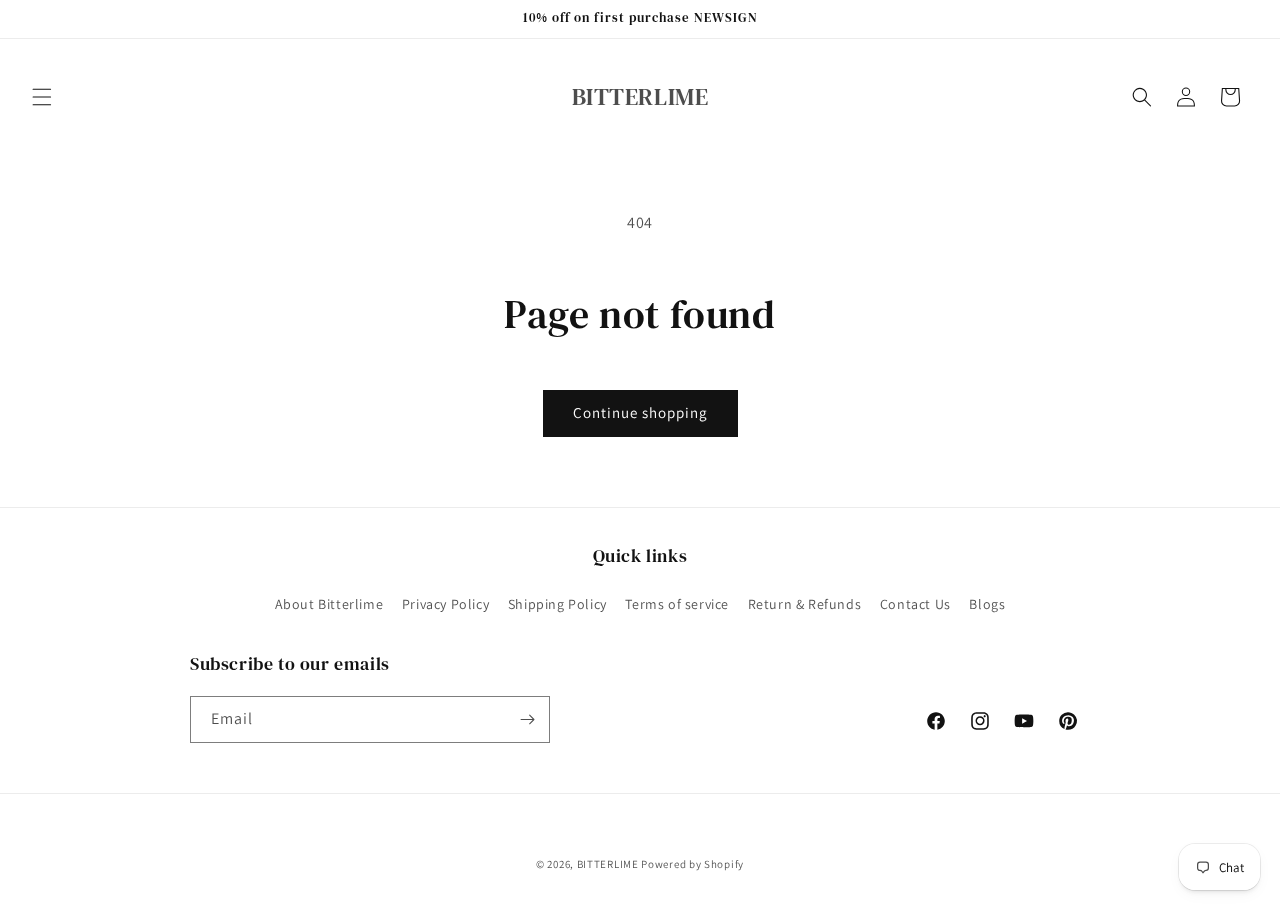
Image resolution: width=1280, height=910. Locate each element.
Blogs (987, 604)
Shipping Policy (557, 604)
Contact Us (915, 604)
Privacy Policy (445, 604)
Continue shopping (640, 412)
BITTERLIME (608, 864)
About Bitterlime (329, 604)
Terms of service (677, 604)
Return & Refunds (805, 604)
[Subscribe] (527, 719)
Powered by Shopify (692, 864)
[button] (42, 97)
